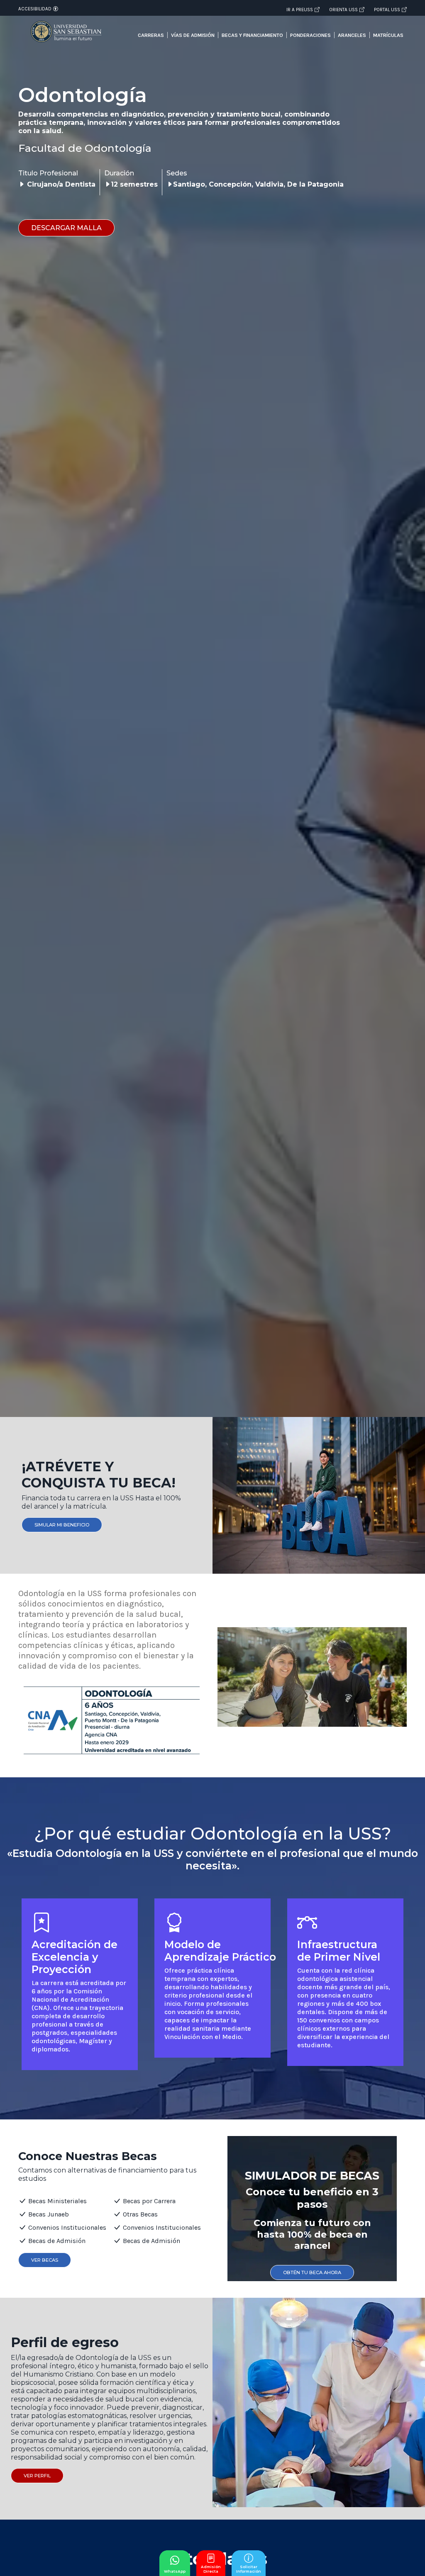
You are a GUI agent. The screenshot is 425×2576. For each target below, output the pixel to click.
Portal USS (387, 10)
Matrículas (388, 35)
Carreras (151, 35)
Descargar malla (66, 228)
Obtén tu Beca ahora (312, 2272)
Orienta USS (343, 10)
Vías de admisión (193, 35)
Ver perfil (37, 2476)
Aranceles (352, 35)
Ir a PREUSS (300, 10)
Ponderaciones (310, 35)
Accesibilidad (35, 9)
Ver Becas (45, 2260)
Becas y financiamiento (252, 35)
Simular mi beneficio (62, 1525)
